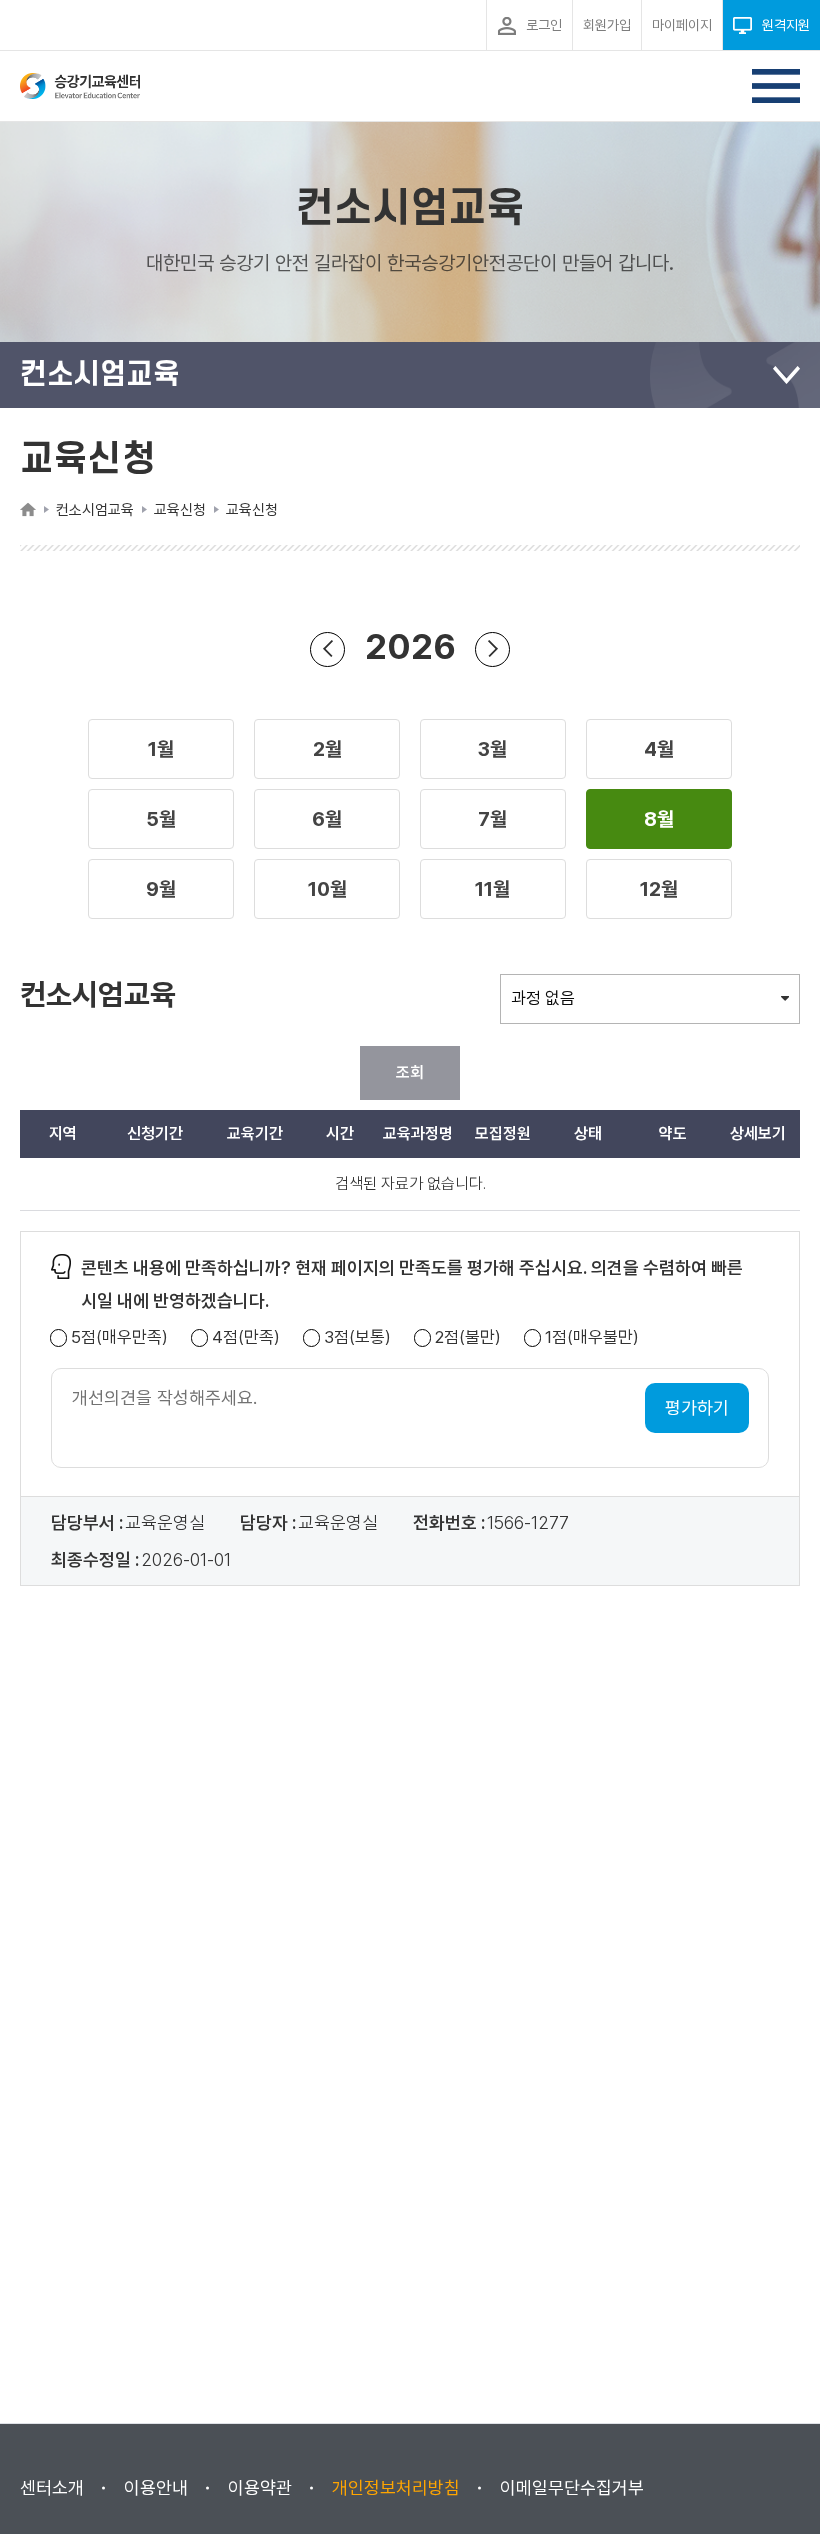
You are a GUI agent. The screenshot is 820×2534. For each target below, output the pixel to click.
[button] (161, 749)
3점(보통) (357, 1337)
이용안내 (156, 2487)
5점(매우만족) (119, 1337)
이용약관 (260, 2487)
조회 (410, 1072)
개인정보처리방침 (396, 2487)
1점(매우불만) (592, 1337)
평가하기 (697, 1407)
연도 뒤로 (327, 649)
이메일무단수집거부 (572, 2487)
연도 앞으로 (492, 649)
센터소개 (52, 2487)
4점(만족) (246, 1337)
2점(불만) (468, 1337)
